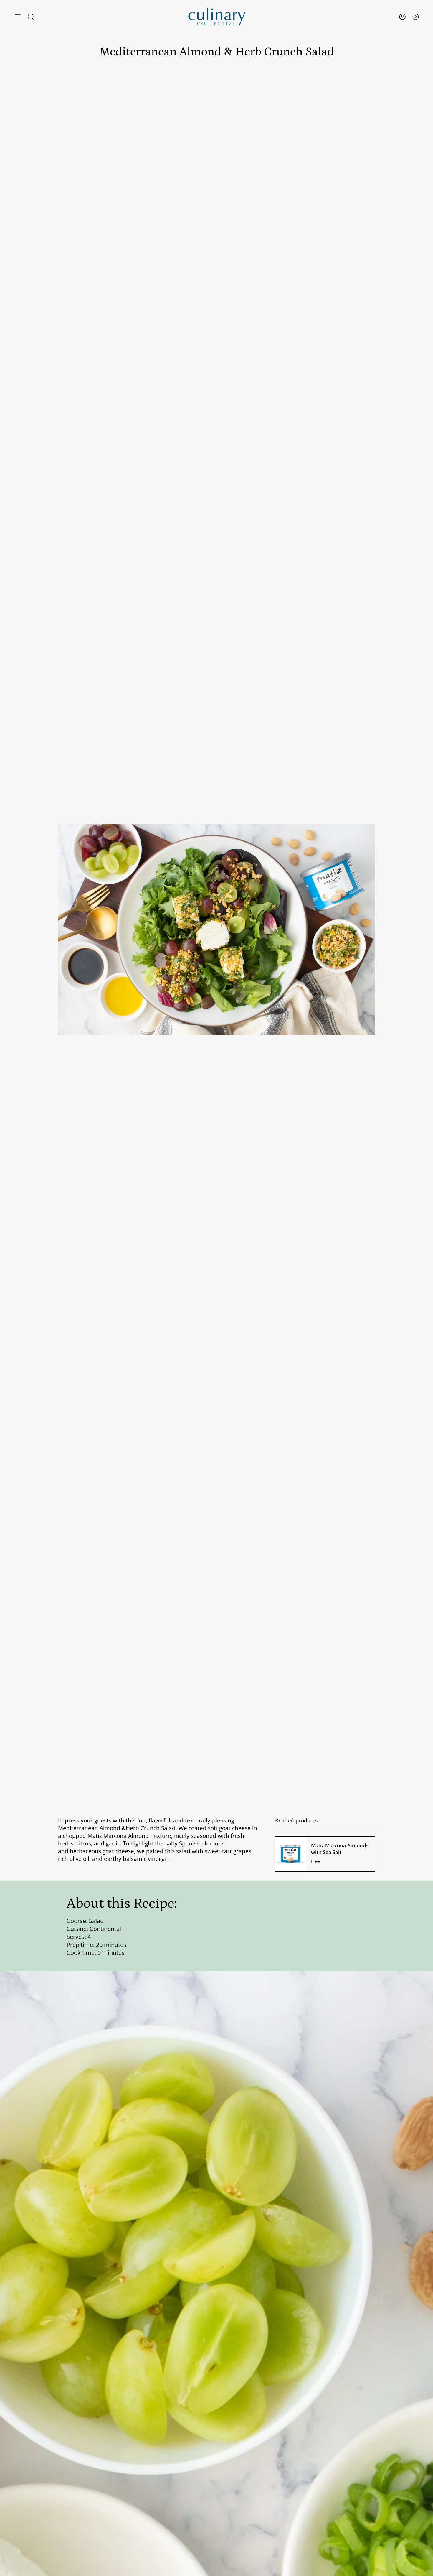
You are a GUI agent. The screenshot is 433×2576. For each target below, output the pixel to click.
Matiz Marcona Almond (118, 1836)
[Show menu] (18, 17)
